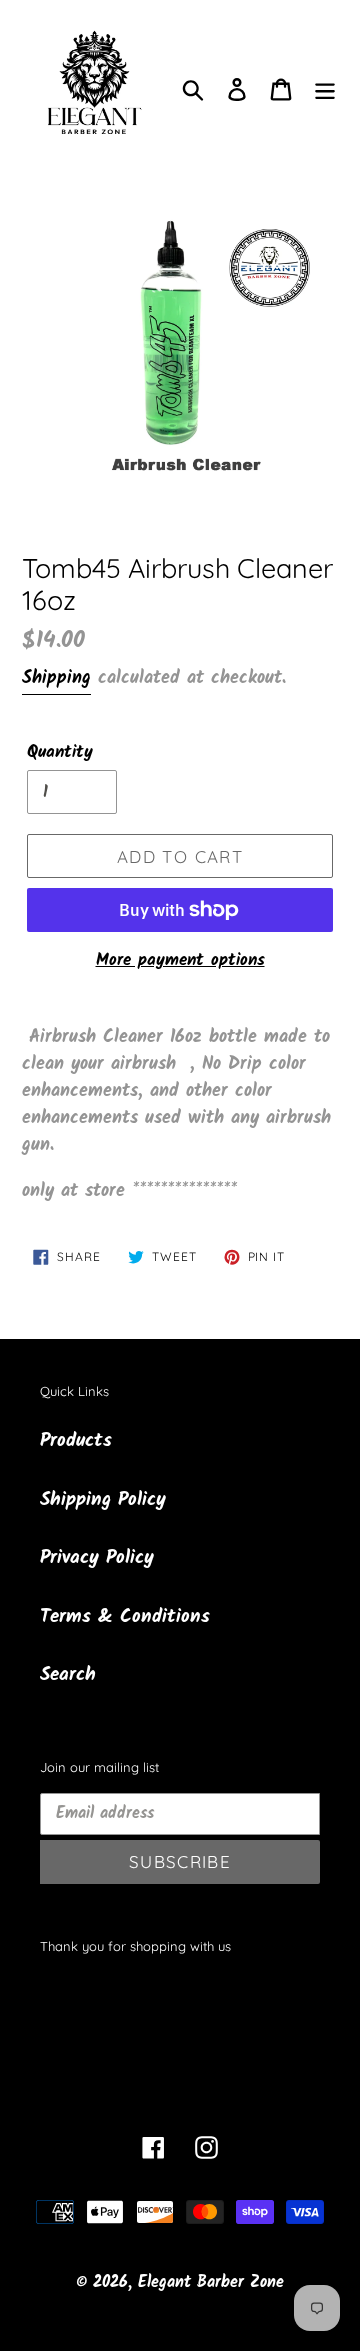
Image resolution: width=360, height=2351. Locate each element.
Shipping (56, 678)
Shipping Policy (103, 1500)
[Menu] (325, 89)
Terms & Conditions (125, 1617)
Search (68, 1675)
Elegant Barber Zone (211, 2282)
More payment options (180, 961)
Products (76, 1441)
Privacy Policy (97, 1558)
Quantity (60, 753)
